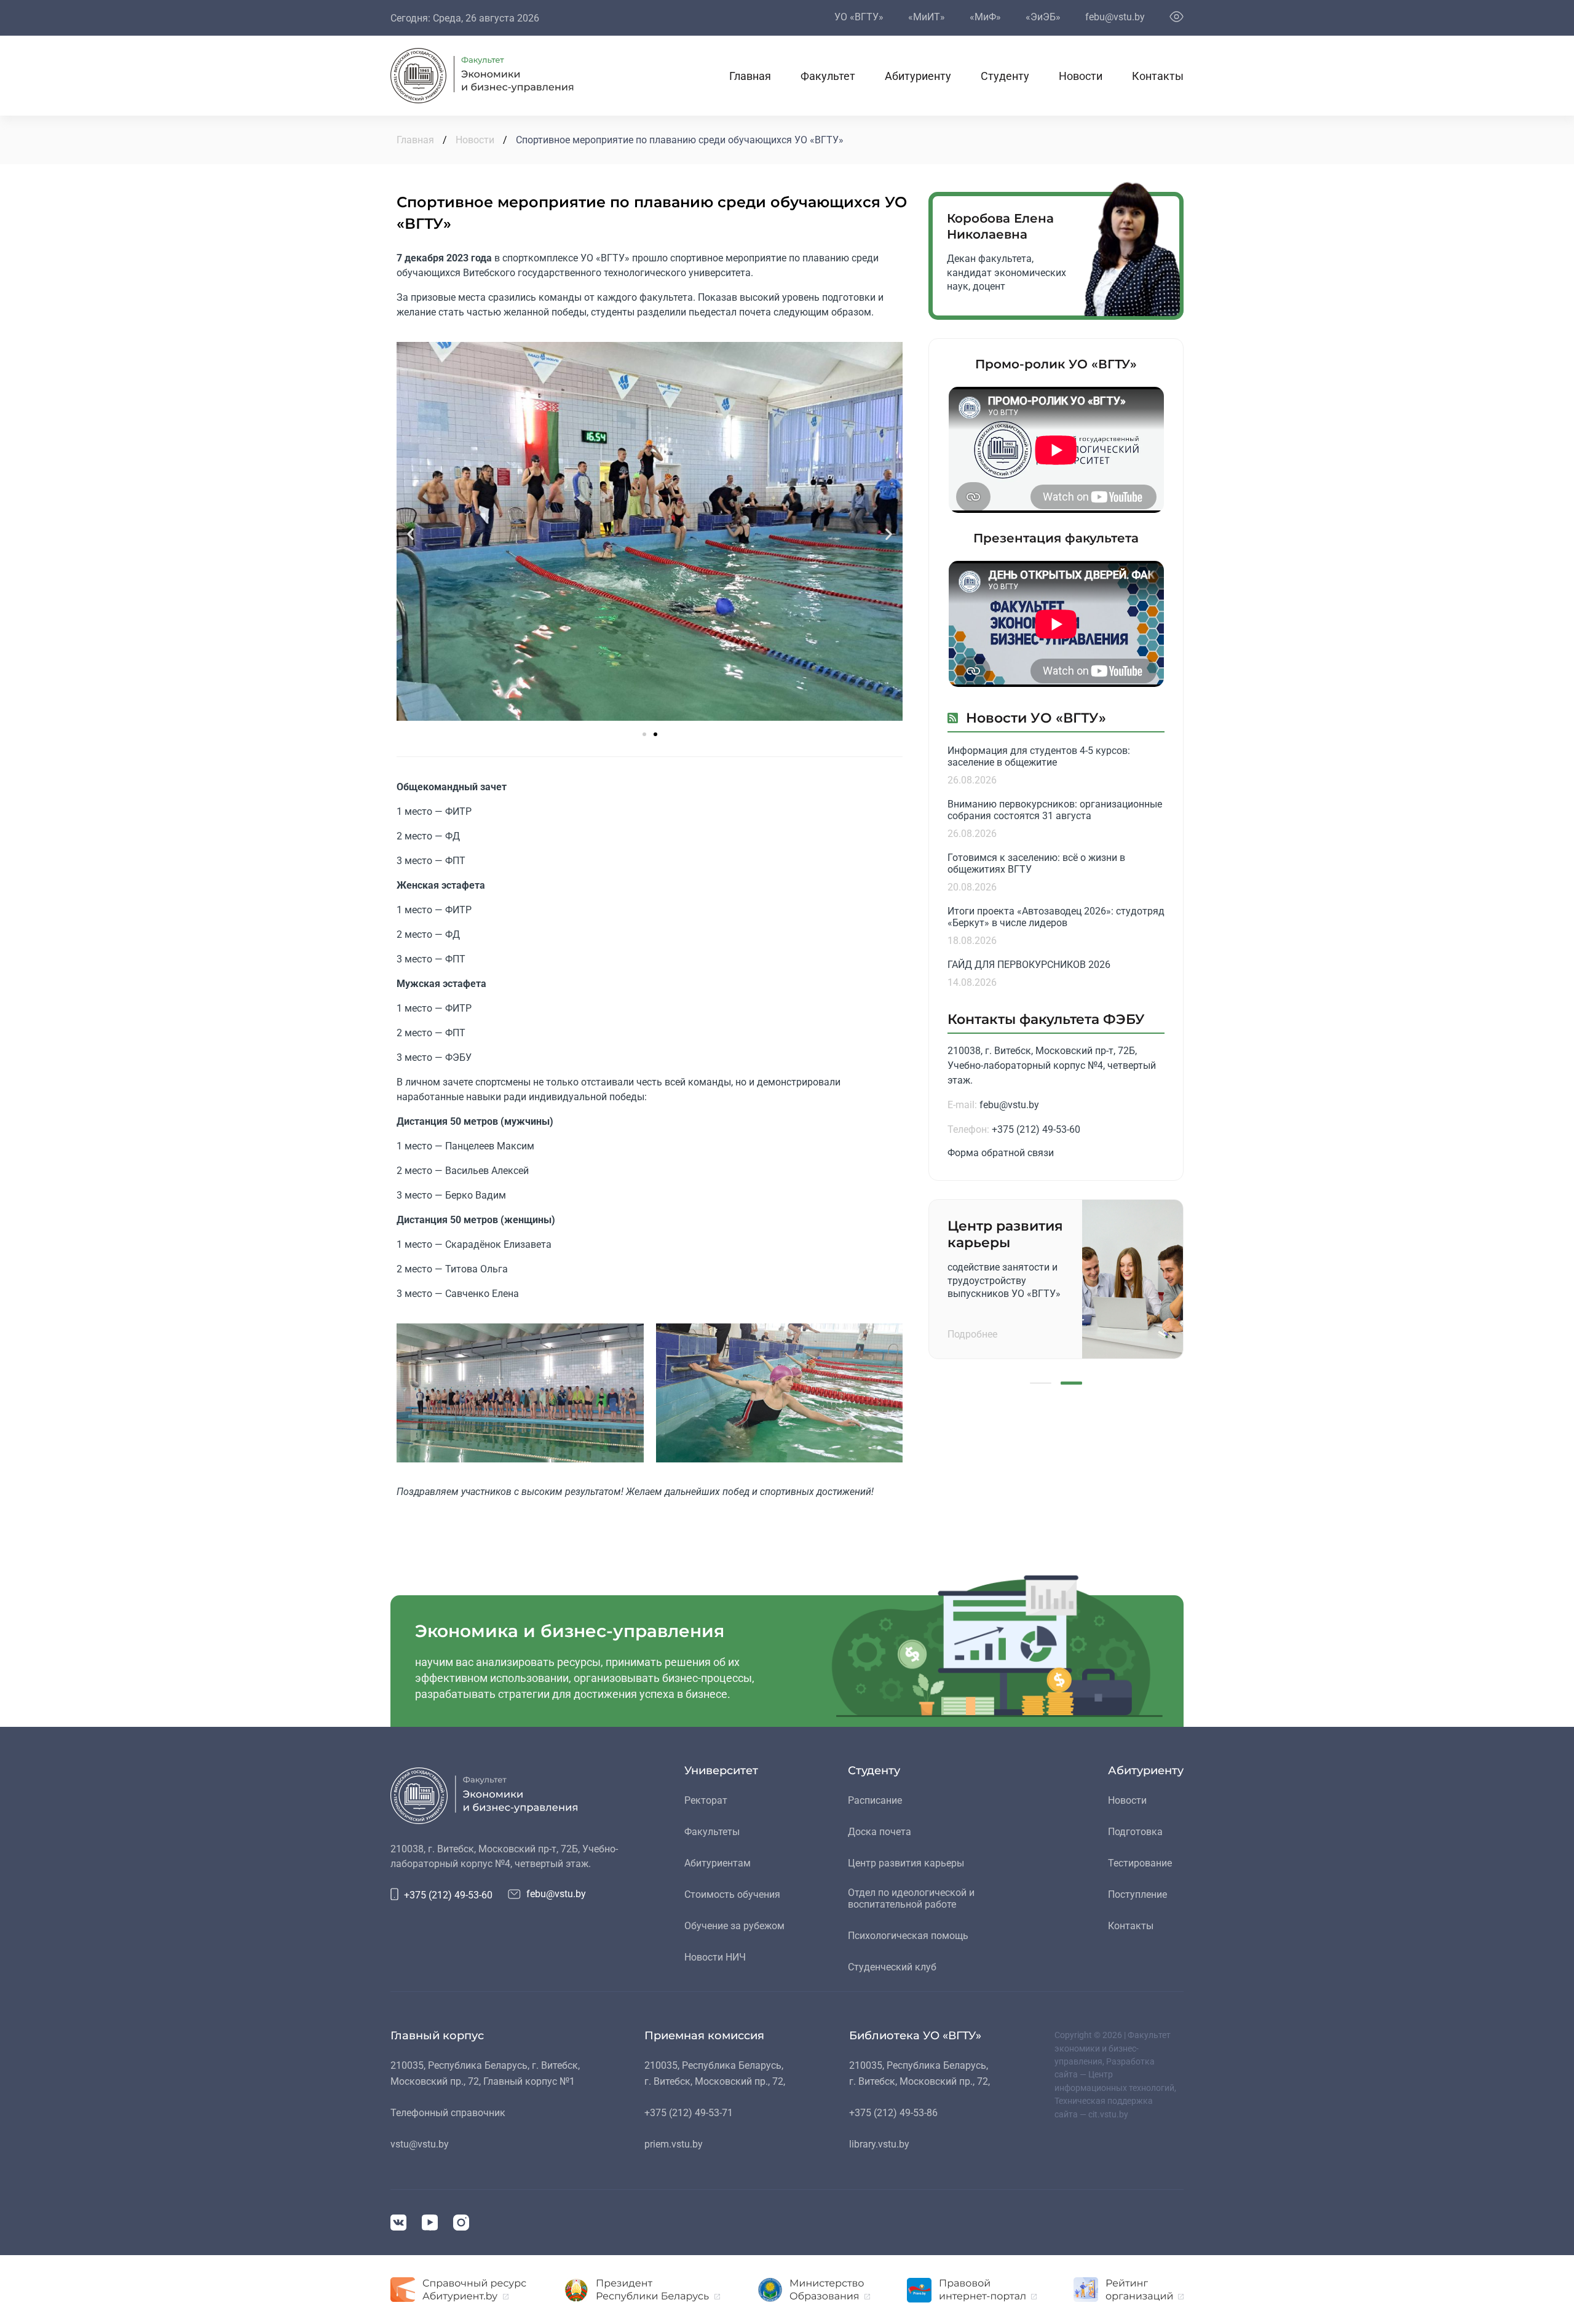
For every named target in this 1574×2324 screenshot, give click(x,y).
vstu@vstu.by (420, 2144)
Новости (1081, 76)
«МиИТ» (927, 17)
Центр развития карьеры (906, 1863)
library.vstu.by (879, 2144)
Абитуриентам (718, 1863)
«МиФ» (985, 17)
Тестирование (1140, 1863)
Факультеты (712, 1832)
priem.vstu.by (674, 2144)
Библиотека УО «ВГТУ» (915, 2036)
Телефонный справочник (448, 2113)
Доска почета (880, 1832)
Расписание (875, 1800)
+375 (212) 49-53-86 (893, 2113)
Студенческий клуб (892, 1967)
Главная (750, 76)
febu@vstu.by (1115, 17)
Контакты (1158, 76)
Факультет (828, 76)
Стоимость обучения (732, 1894)
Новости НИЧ (715, 1957)
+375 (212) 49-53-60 (1036, 1129)
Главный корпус (437, 2036)
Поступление (1137, 1894)
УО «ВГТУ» (859, 17)
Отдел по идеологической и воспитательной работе (911, 1898)
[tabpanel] (1056, 1279)
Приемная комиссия (704, 2036)
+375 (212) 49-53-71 (689, 2113)
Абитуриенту (918, 76)
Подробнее (972, 1334)
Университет (721, 1771)
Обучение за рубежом (734, 1926)
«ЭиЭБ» (1043, 17)
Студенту (1005, 76)
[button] (410, 533)
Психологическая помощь (908, 1936)
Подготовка (1135, 1832)
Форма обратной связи (1001, 1153)
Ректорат (706, 1800)
